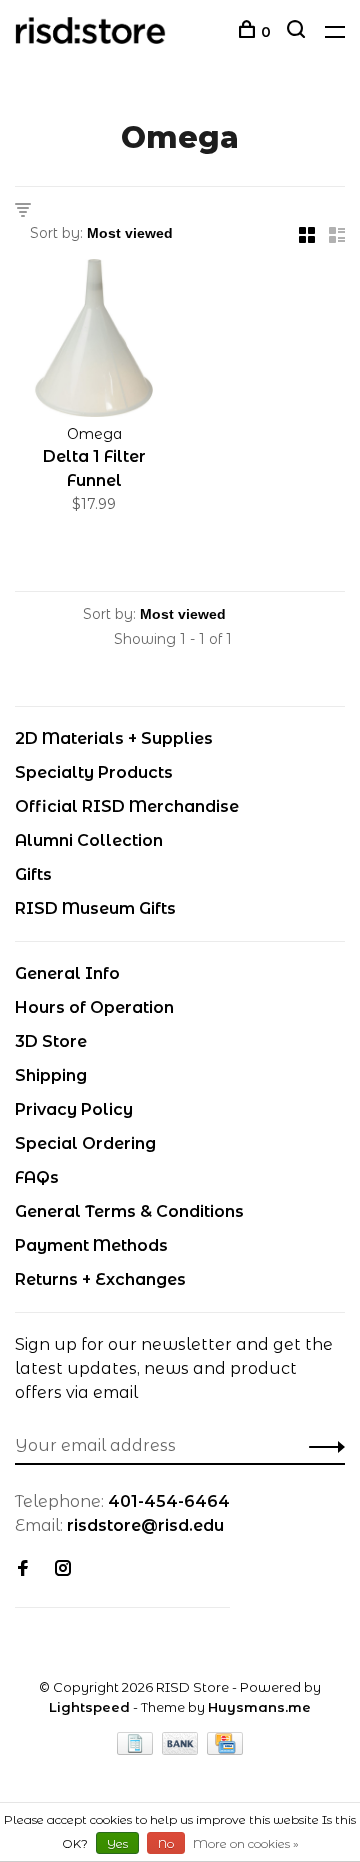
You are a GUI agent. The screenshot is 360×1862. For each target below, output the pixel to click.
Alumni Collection (89, 840)
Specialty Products (94, 772)
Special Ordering (85, 1143)
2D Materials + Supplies (114, 738)
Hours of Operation (94, 1007)
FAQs (37, 1177)
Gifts (33, 874)
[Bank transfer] (182, 1749)
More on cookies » (246, 1843)
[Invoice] (137, 1749)
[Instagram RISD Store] (63, 1569)
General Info (67, 973)
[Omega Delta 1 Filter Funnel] (94, 341)
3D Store (51, 1041)
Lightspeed (89, 1707)
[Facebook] (23, 1569)
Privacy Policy (74, 1109)
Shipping (51, 1075)
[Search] (298, 32)
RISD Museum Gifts (95, 908)
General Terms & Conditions (129, 1211)
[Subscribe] (321, 1446)
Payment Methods (91, 1245)
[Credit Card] (225, 1749)
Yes (117, 1843)
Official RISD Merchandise (127, 806)
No (166, 1843)
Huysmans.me (259, 1707)
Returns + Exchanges (100, 1279)
